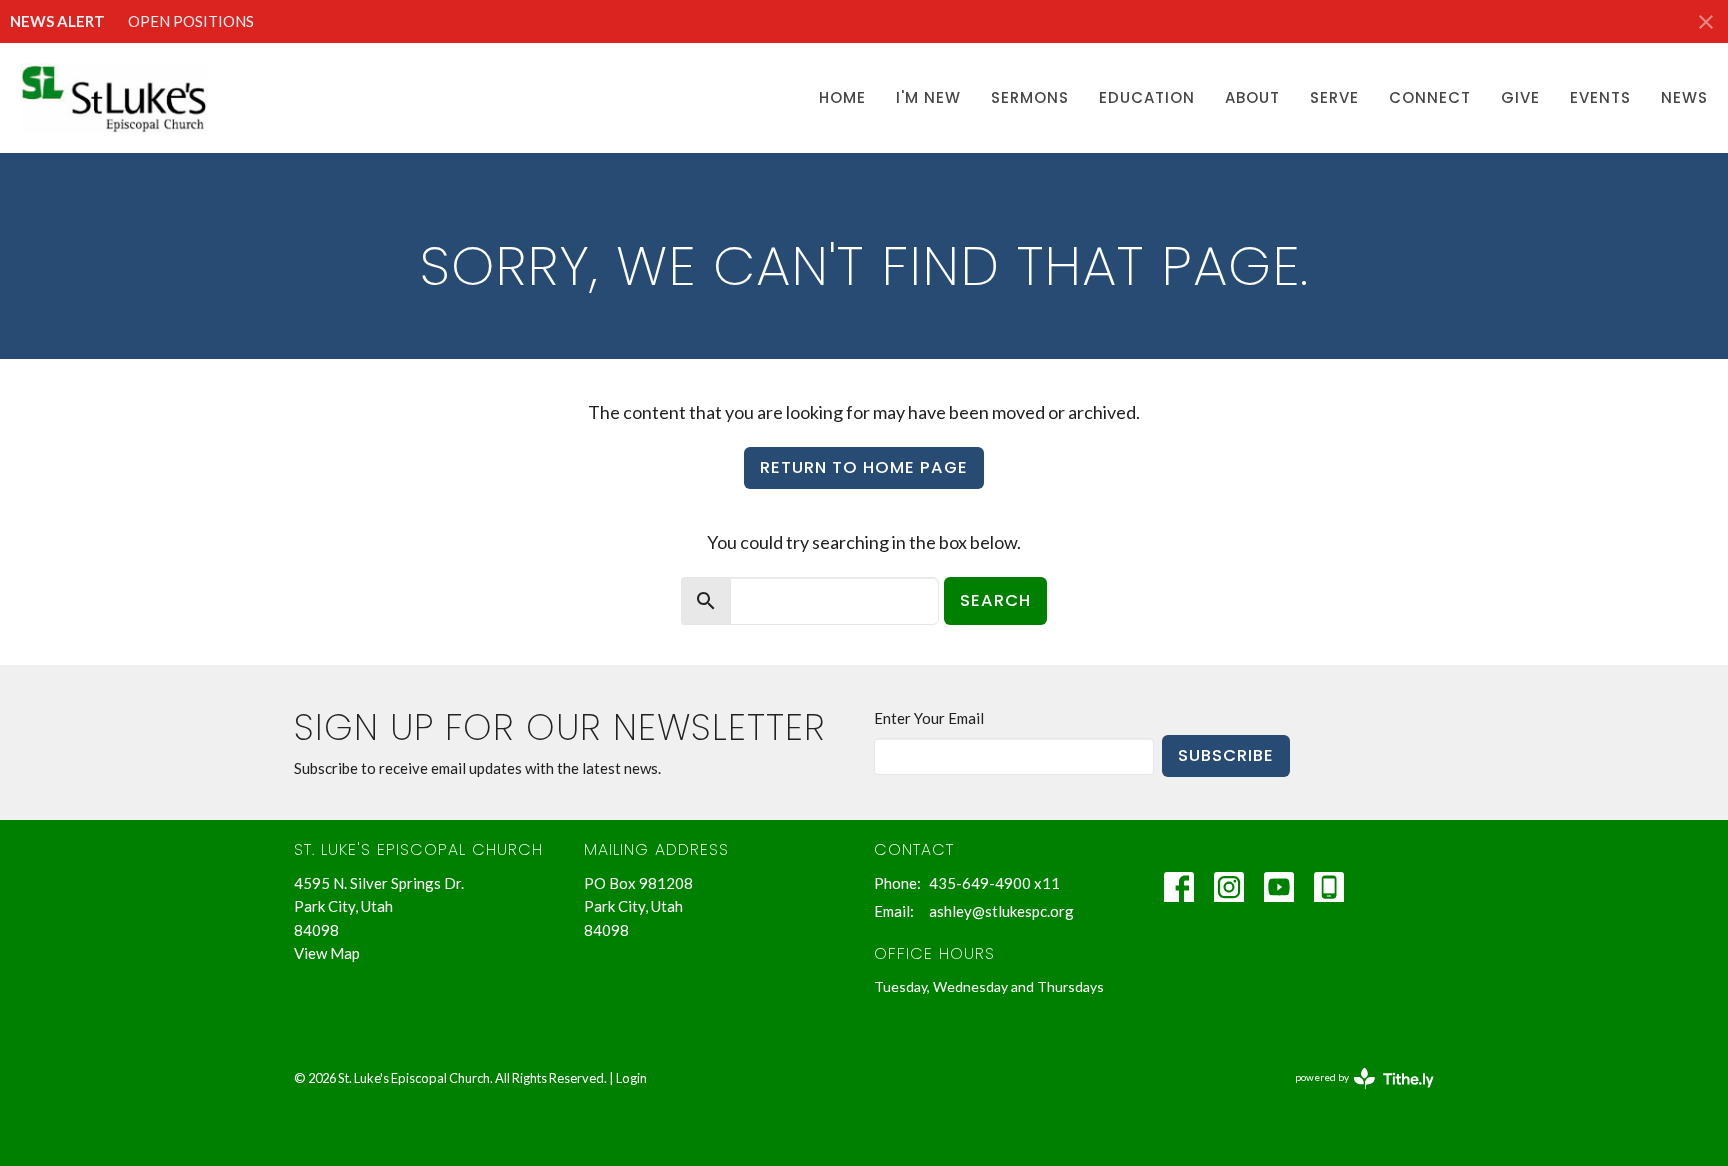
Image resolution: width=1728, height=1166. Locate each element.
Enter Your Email (929, 718)
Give (1520, 97)
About (1252, 97)
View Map (327, 953)
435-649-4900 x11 (994, 883)
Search (995, 600)
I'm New (928, 97)
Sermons (1030, 97)
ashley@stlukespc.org (1001, 911)
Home (842, 97)
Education (1147, 97)
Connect (1430, 97)
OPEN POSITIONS (191, 21)
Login (631, 1078)
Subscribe (1226, 755)
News (1684, 97)
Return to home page (864, 467)
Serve (1334, 97)
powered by (1354, 1094)
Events (1600, 97)
